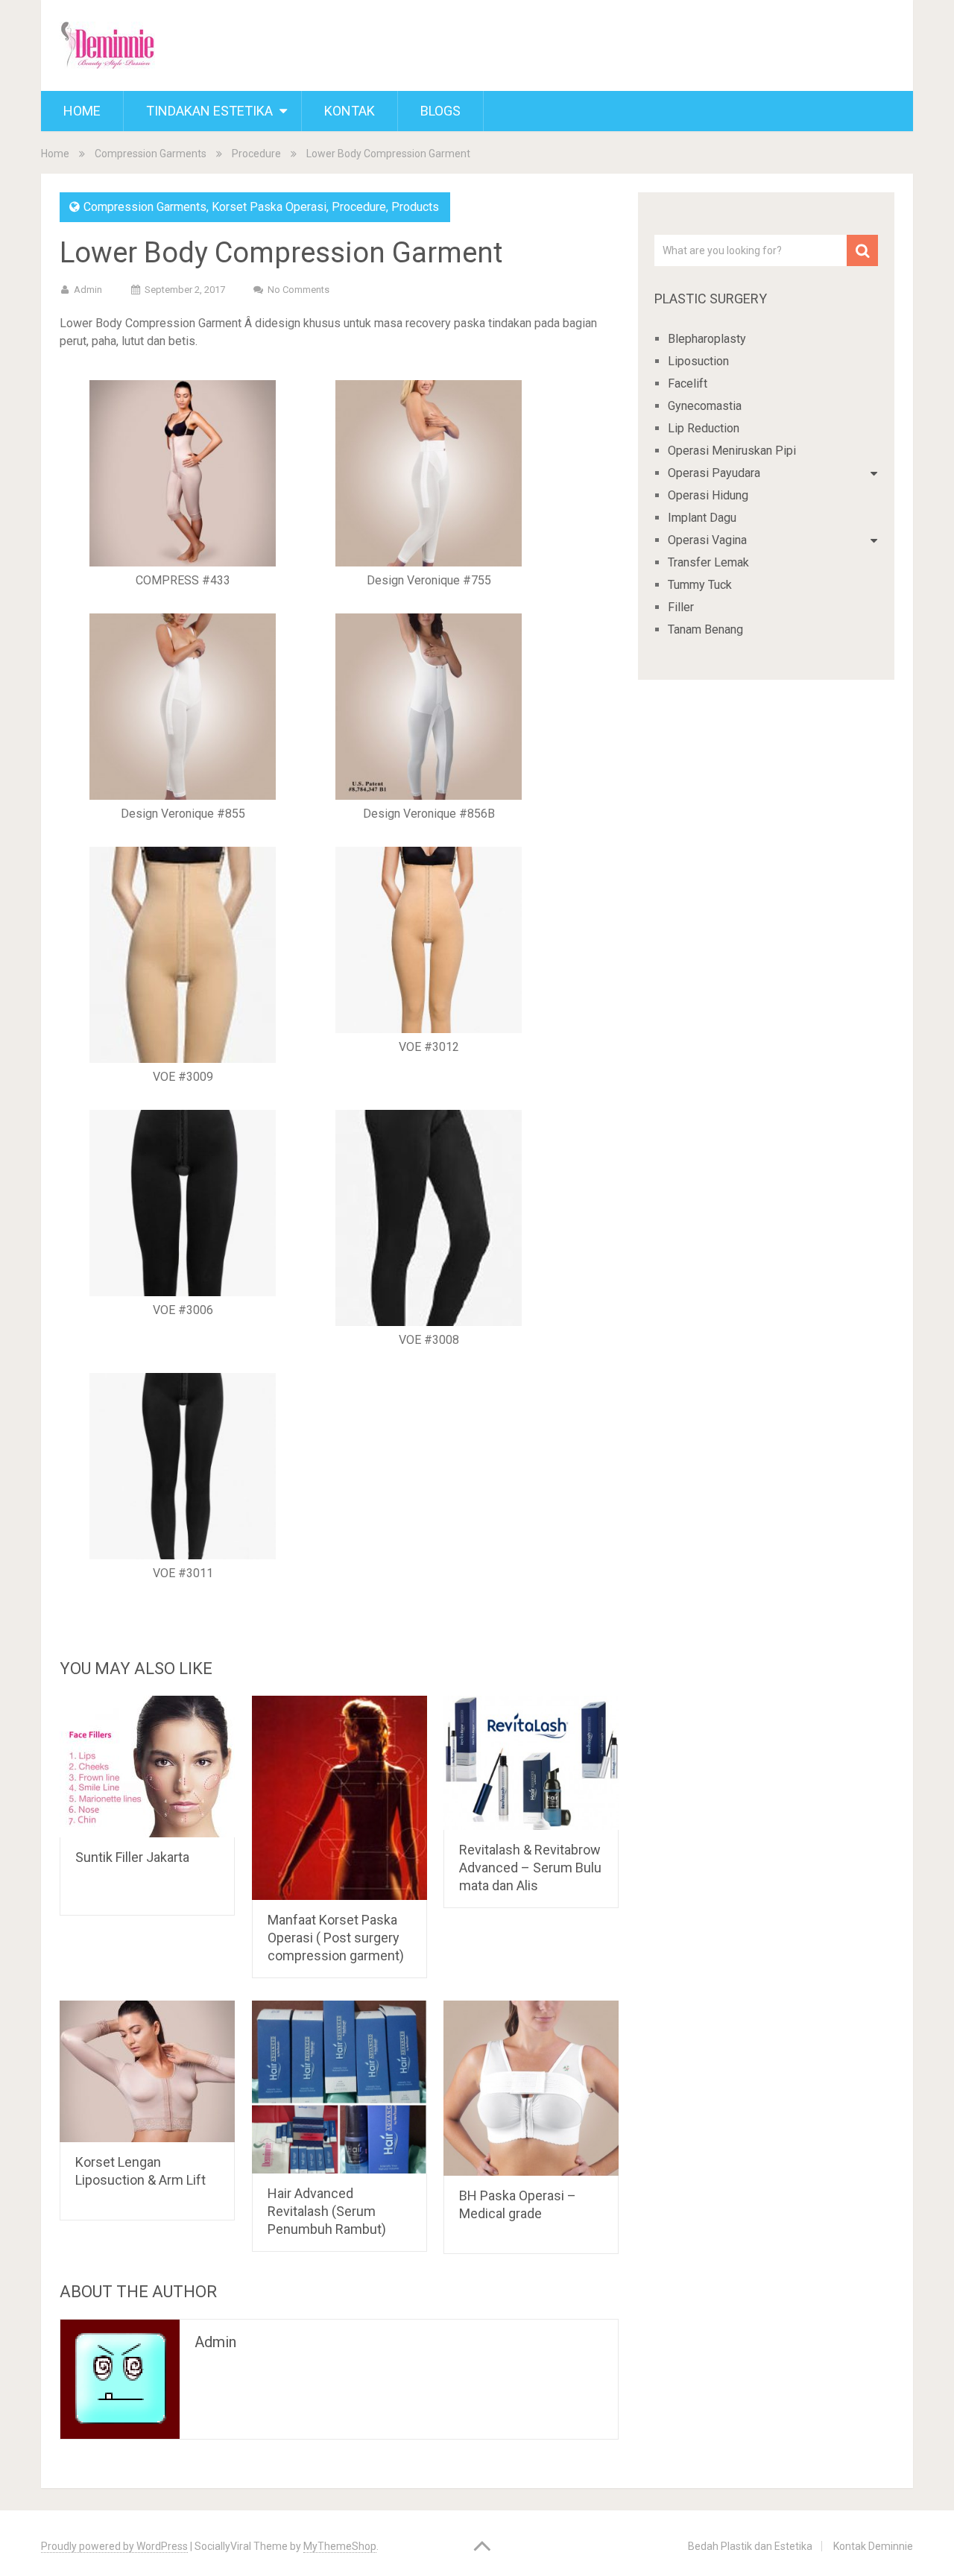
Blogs (440, 111)
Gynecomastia (705, 406)
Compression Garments (151, 154)
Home (55, 154)
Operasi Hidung (708, 495)
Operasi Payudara (714, 473)
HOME (82, 111)
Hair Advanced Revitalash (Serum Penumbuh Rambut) (327, 2211)
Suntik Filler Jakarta (132, 1857)
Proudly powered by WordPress (114, 2546)
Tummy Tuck (700, 585)
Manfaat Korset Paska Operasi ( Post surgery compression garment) (336, 1938)
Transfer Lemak (708, 562)
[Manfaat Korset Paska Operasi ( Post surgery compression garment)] (339, 1797)
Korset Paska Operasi (269, 207)
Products (415, 207)
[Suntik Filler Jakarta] (147, 1767)
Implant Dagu (702, 518)
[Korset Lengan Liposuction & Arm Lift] (147, 2071)
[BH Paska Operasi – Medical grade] (531, 2088)
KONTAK (350, 111)
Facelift (688, 383)
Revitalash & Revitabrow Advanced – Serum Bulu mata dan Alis (530, 1868)
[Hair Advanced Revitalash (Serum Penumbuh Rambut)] (339, 2087)
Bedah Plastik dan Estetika (750, 2546)
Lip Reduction (704, 428)
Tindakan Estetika (209, 111)
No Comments (298, 290)
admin (88, 290)
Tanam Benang (705, 629)
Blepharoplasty (707, 339)
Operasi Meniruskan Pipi (732, 451)
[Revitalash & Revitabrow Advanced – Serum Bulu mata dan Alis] (531, 1763)
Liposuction (698, 361)
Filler (681, 607)
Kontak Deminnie (873, 2546)
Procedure (256, 154)
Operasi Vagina (707, 540)
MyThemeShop (340, 2546)
